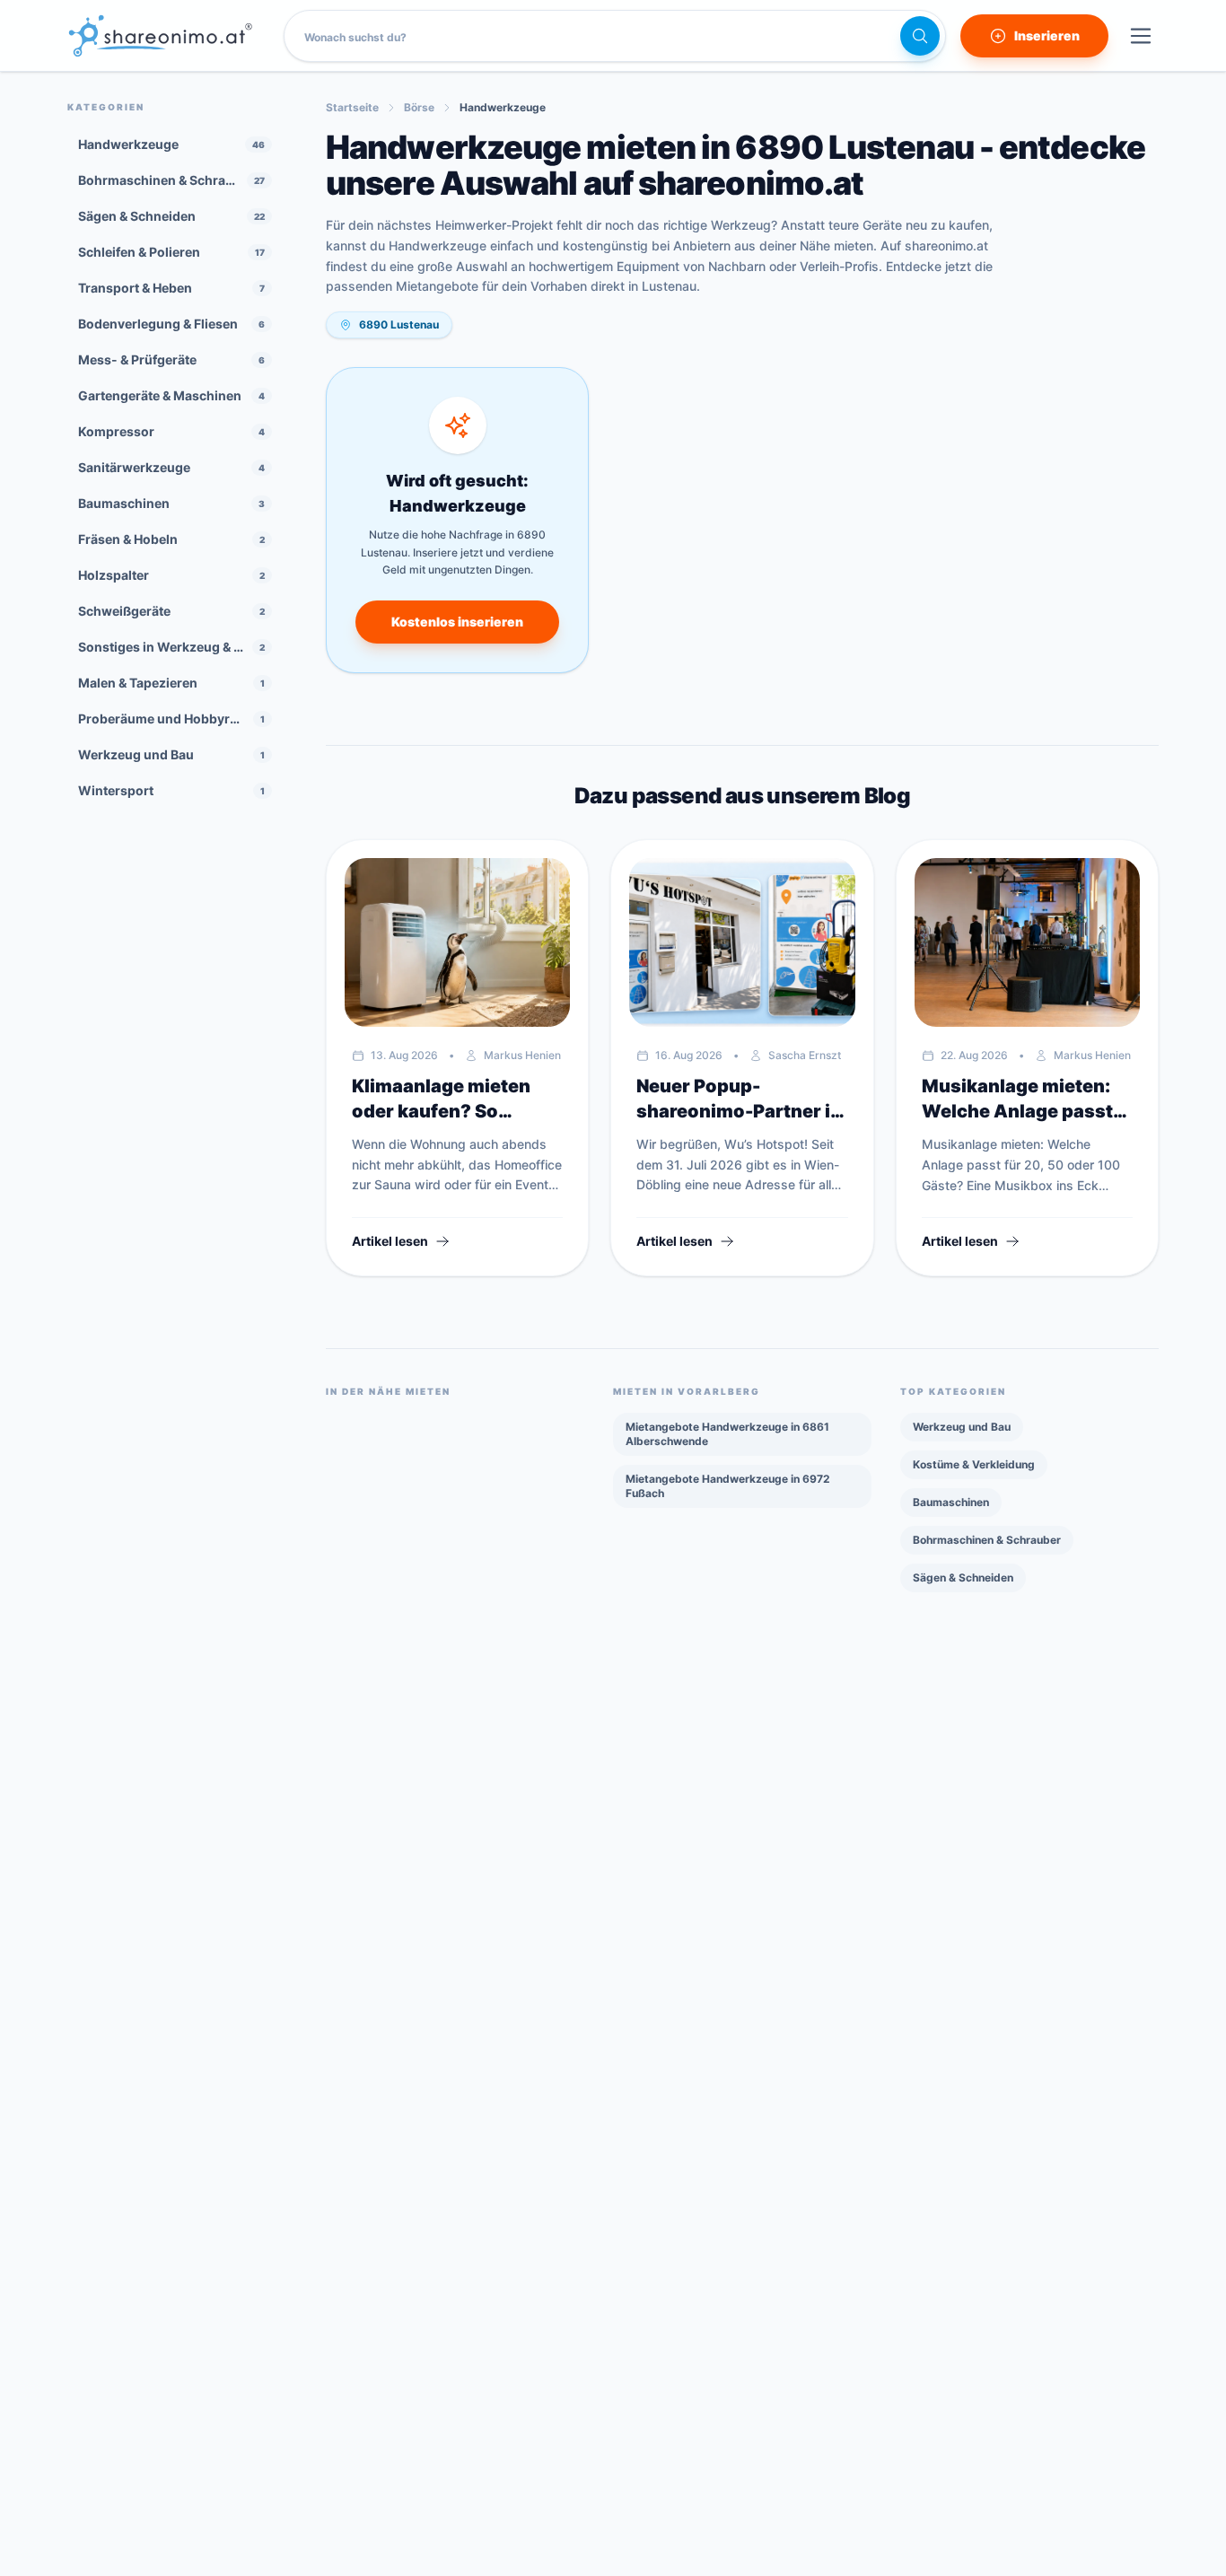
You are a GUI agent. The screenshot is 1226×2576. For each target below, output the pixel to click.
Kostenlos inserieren (457, 622)
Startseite (352, 107)
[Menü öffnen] (1141, 36)
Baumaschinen (951, 1502)
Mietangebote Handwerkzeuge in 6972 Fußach (728, 1486)
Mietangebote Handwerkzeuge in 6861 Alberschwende (727, 1434)
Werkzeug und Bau (962, 1427)
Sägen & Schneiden (963, 1577)
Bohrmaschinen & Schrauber (987, 1540)
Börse (419, 107)
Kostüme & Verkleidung (974, 1464)
